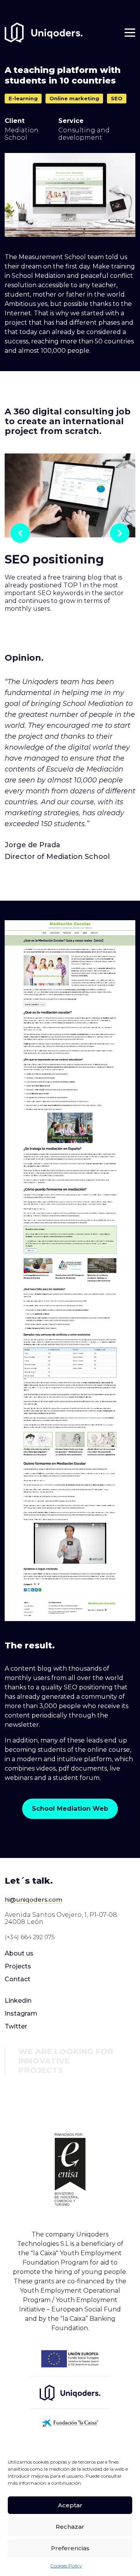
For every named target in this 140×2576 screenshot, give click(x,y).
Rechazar (70, 2527)
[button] (70, 1809)
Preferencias (70, 2548)
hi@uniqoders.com (33, 1900)
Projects (18, 1966)
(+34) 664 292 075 (30, 1937)
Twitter (16, 2026)
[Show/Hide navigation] (130, 33)
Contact (17, 1979)
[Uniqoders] (44, 33)
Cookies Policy (66, 2566)
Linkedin (18, 2001)
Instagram (21, 2013)
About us (19, 1953)
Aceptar (70, 2505)
